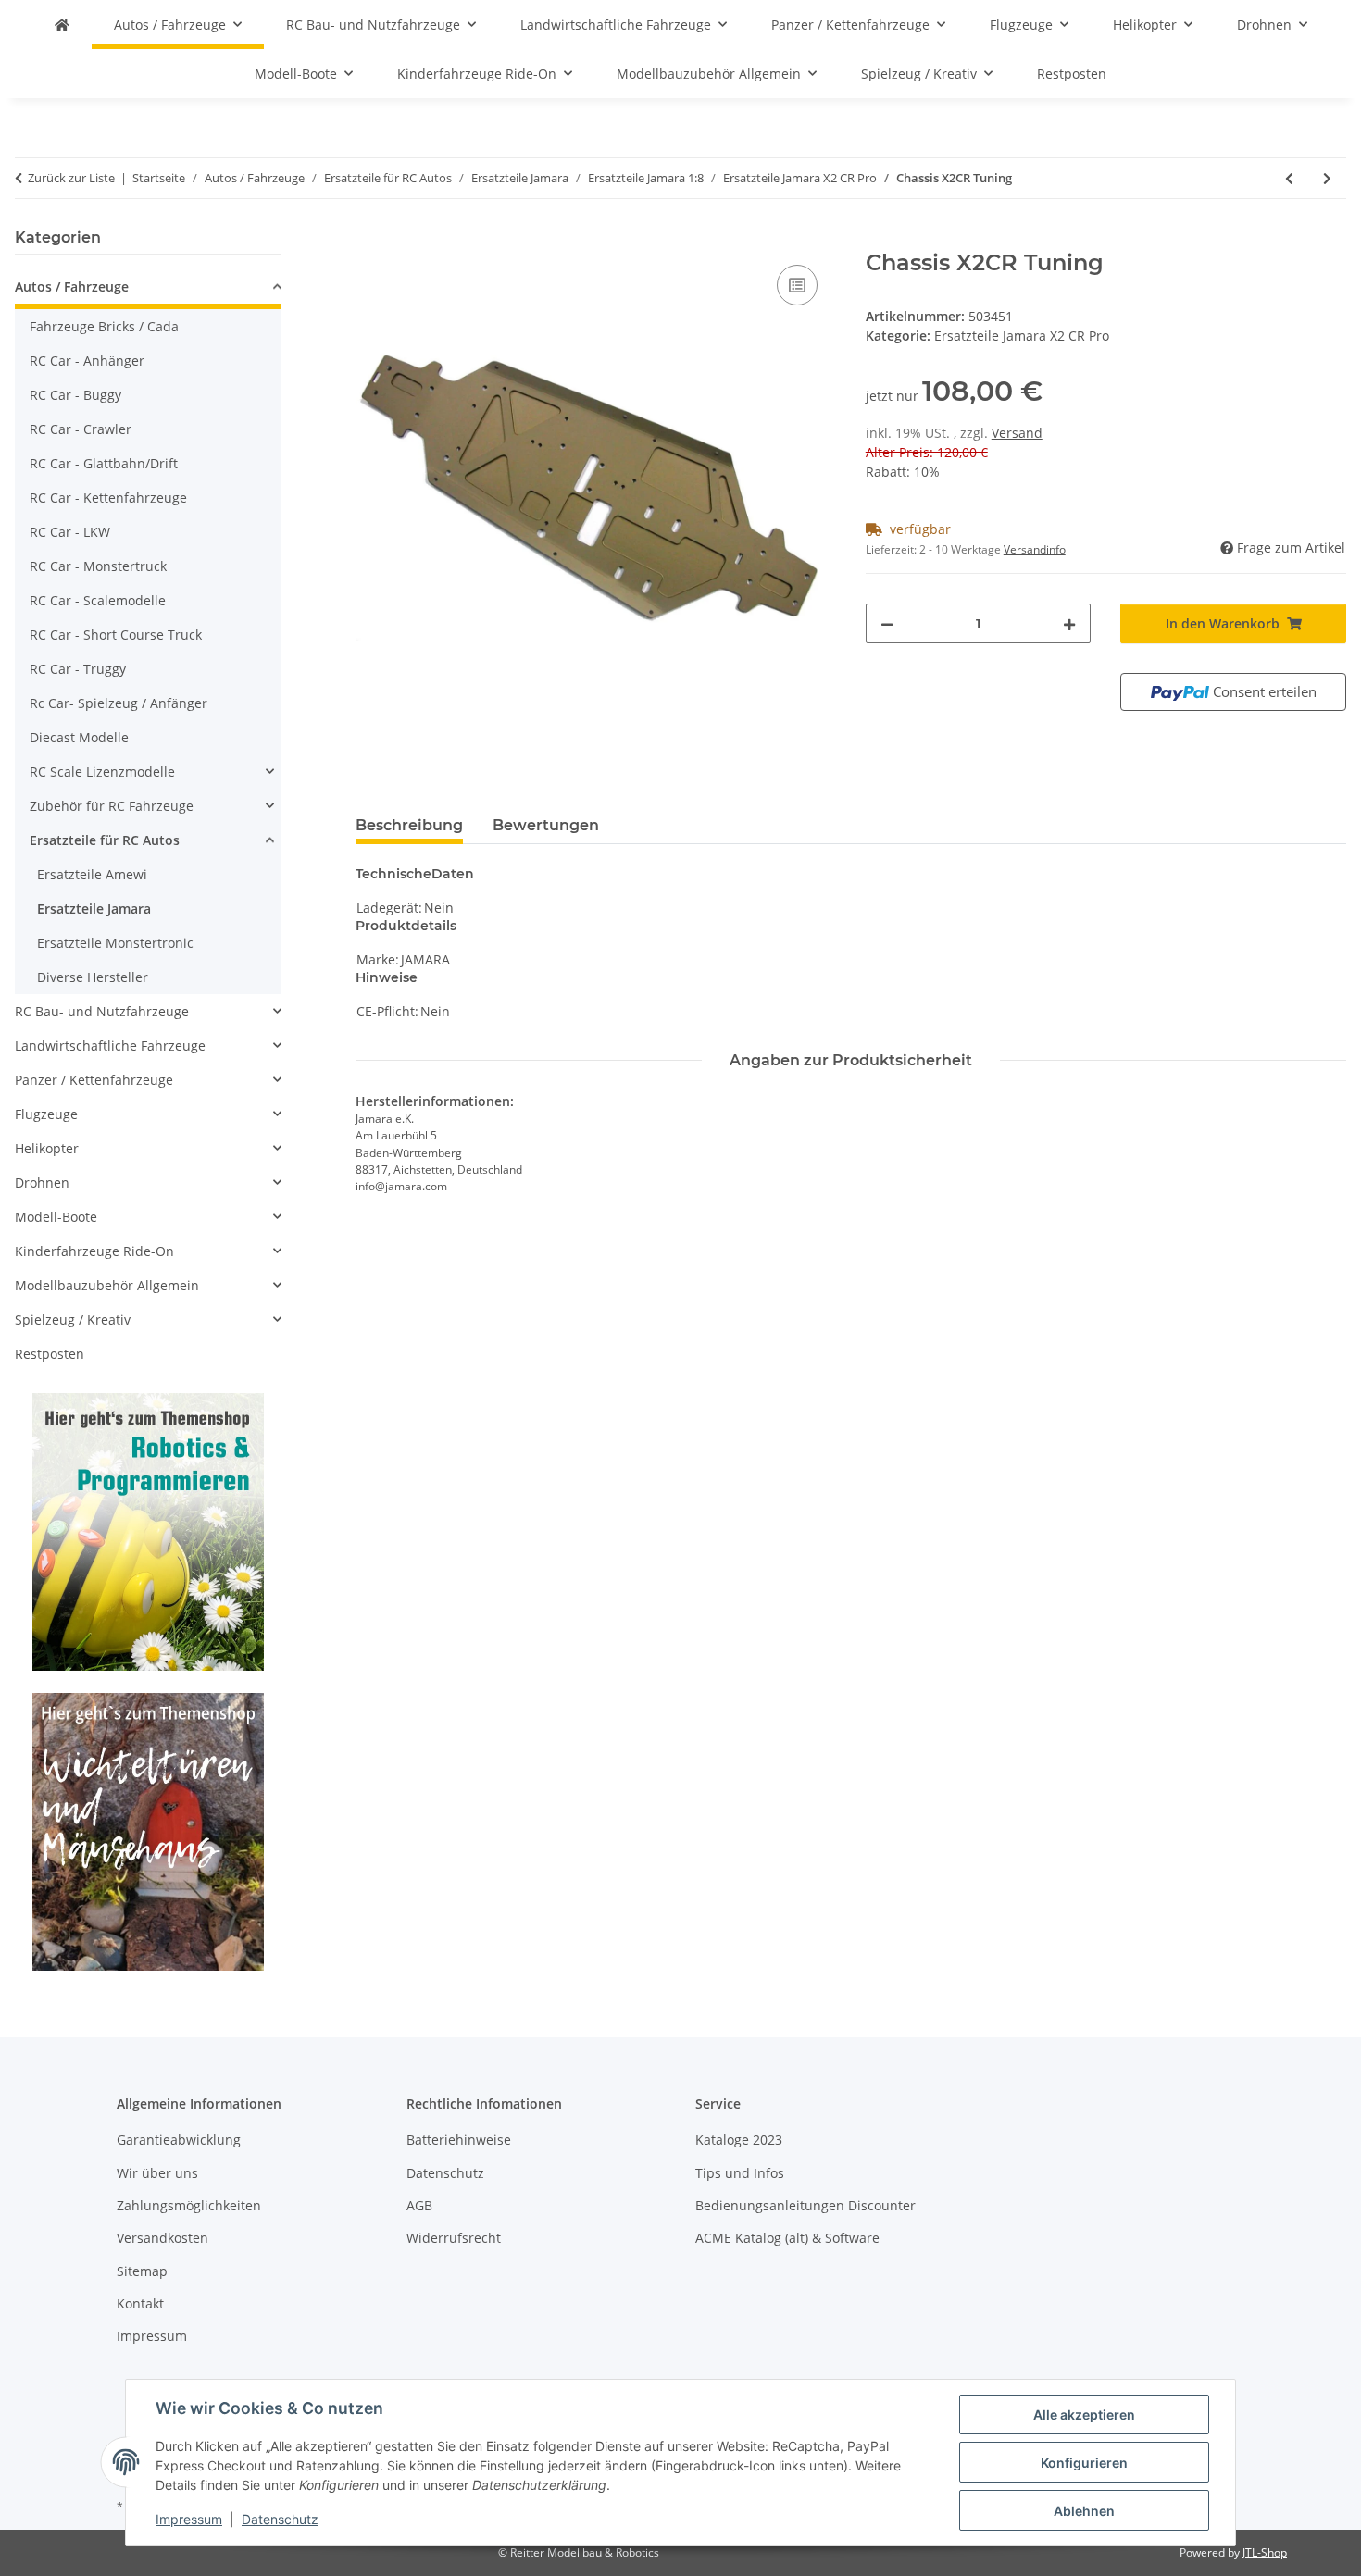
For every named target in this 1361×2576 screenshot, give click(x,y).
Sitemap (142, 2271)
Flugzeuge (46, 1114)
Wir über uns (157, 2173)
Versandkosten (162, 2238)
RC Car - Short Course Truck (116, 635)
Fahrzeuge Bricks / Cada (104, 326)
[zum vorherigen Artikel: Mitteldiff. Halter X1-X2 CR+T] (1289, 178)
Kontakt (140, 2303)
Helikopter (47, 1148)
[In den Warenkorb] (370, 240)
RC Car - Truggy (78, 669)
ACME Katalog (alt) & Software (787, 2238)
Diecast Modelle (79, 737)
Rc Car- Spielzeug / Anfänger (119, 703)
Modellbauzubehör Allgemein (107, 1285)
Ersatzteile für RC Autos (105, 840)
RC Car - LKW (70, 532)
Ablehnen (1084, 2511)
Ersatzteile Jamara (94, 908)
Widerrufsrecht (454, 2238)
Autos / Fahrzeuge (72, 286)
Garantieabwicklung (179, 2140)
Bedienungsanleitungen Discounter (805, 2205)
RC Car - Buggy (75, 395)
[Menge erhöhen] (1069, 623)
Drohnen (42, 1182)
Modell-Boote (56, 1217)
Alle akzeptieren (1084, 2414)
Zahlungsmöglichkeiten (189, 2205)
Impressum (189, 2519)
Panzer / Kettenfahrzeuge (94, 1080)
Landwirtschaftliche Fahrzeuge (110, 1045)
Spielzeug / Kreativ (73, 1319)
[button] (148, 289)
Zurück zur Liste (71, 178)
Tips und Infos (740, 2173)
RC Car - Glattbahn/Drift (104, 463)
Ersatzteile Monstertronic (115, 943)
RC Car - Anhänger (87, 361)
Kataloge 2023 (739, 2140)
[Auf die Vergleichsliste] (797, 285)
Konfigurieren (1084, 2463)
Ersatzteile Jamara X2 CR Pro (1022, 336)
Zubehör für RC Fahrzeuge (112, 806)
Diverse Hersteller (93, 977)
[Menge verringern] (887, 623)
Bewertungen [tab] (546, 825)
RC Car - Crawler (81, 429)
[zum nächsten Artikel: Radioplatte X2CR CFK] (1327, 178)
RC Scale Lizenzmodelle (102, 772)
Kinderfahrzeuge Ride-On (94, 1251)
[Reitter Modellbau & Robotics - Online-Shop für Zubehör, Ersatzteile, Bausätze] (62, 25)
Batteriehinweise (459, 2140)
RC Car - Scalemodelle (98, 600)
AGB (419, 2205)
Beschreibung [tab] (409, 825)
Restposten (50, 1354)
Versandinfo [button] (1035, 549)
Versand (1017, 433)
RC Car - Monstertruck (98, 566)
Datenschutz (280, 2519)
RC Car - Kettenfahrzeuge (108, 498)
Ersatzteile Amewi (92, 874)
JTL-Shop (1265, 2552)
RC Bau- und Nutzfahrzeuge (102, 1011)
